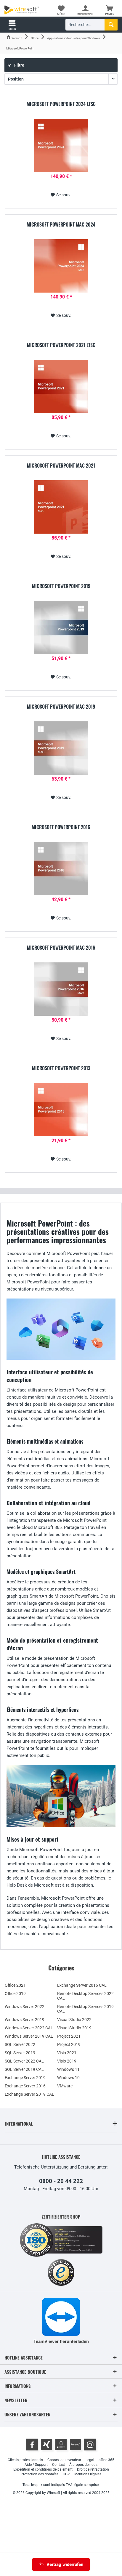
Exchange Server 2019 (25, 2078)
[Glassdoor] (61, 2445)
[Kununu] (76, 2445)
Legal (90, 2460)
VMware (65, 2086)
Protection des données (40, 2474)
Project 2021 (69, 2036)
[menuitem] (110, 10)
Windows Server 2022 (25, 2007)
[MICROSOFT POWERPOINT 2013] (61, 1110)
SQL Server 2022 (20, 2044)
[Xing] (46, 2445)
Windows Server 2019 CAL (29, 2036)
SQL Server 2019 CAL (24, 2069)
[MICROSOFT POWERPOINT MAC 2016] (61, 989)
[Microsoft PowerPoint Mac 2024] (61, 266)
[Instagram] (90, 2445)
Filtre (19, 65)
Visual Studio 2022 (74, 2020)
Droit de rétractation (93, 2469)
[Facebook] (32, 2445)
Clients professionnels (25, 2460)
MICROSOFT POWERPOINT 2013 (61, 1068)
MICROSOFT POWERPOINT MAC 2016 (61, 948)
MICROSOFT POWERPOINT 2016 (61, 827)
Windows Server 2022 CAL (29, 2028)
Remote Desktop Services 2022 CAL (85, 1996)
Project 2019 (69, 2044)
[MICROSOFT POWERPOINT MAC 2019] (61, 748)
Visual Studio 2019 (74, 2028)
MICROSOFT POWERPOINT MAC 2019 (61, 707)
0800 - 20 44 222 (61, 2181)
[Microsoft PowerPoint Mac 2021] (61, 507)
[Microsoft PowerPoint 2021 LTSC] (61, 386)
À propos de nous (83, 2465)
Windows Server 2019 (25, 2020)
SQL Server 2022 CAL (24, 2061)
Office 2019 (15, 1994)
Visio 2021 (67, 2053)
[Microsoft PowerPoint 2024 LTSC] (61, 145)
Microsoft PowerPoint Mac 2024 (61, 225)
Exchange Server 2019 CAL (29, 2094)
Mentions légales (88, 2474)
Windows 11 (68, 2069)
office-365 (106, 2460)
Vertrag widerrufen (65, 2564)
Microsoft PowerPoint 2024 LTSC (61, 104)
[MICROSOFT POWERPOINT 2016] (61, 869)
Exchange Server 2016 (25, 2086)
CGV (66, 2474)
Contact (58, 2465)
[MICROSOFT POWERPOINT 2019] (61, 627)
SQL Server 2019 (20, 2053)
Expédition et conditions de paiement (43, 2469)
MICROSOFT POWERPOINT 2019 (61, 586)
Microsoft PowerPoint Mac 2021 (61, 466)
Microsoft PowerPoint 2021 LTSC (61, 345)
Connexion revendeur (64, 2460)
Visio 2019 (67, 2061)
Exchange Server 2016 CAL (82, 1985)
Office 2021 (15, 1985)
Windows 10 (68, 2078)
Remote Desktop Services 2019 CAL (85, 2009)
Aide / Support (36, 2465)
